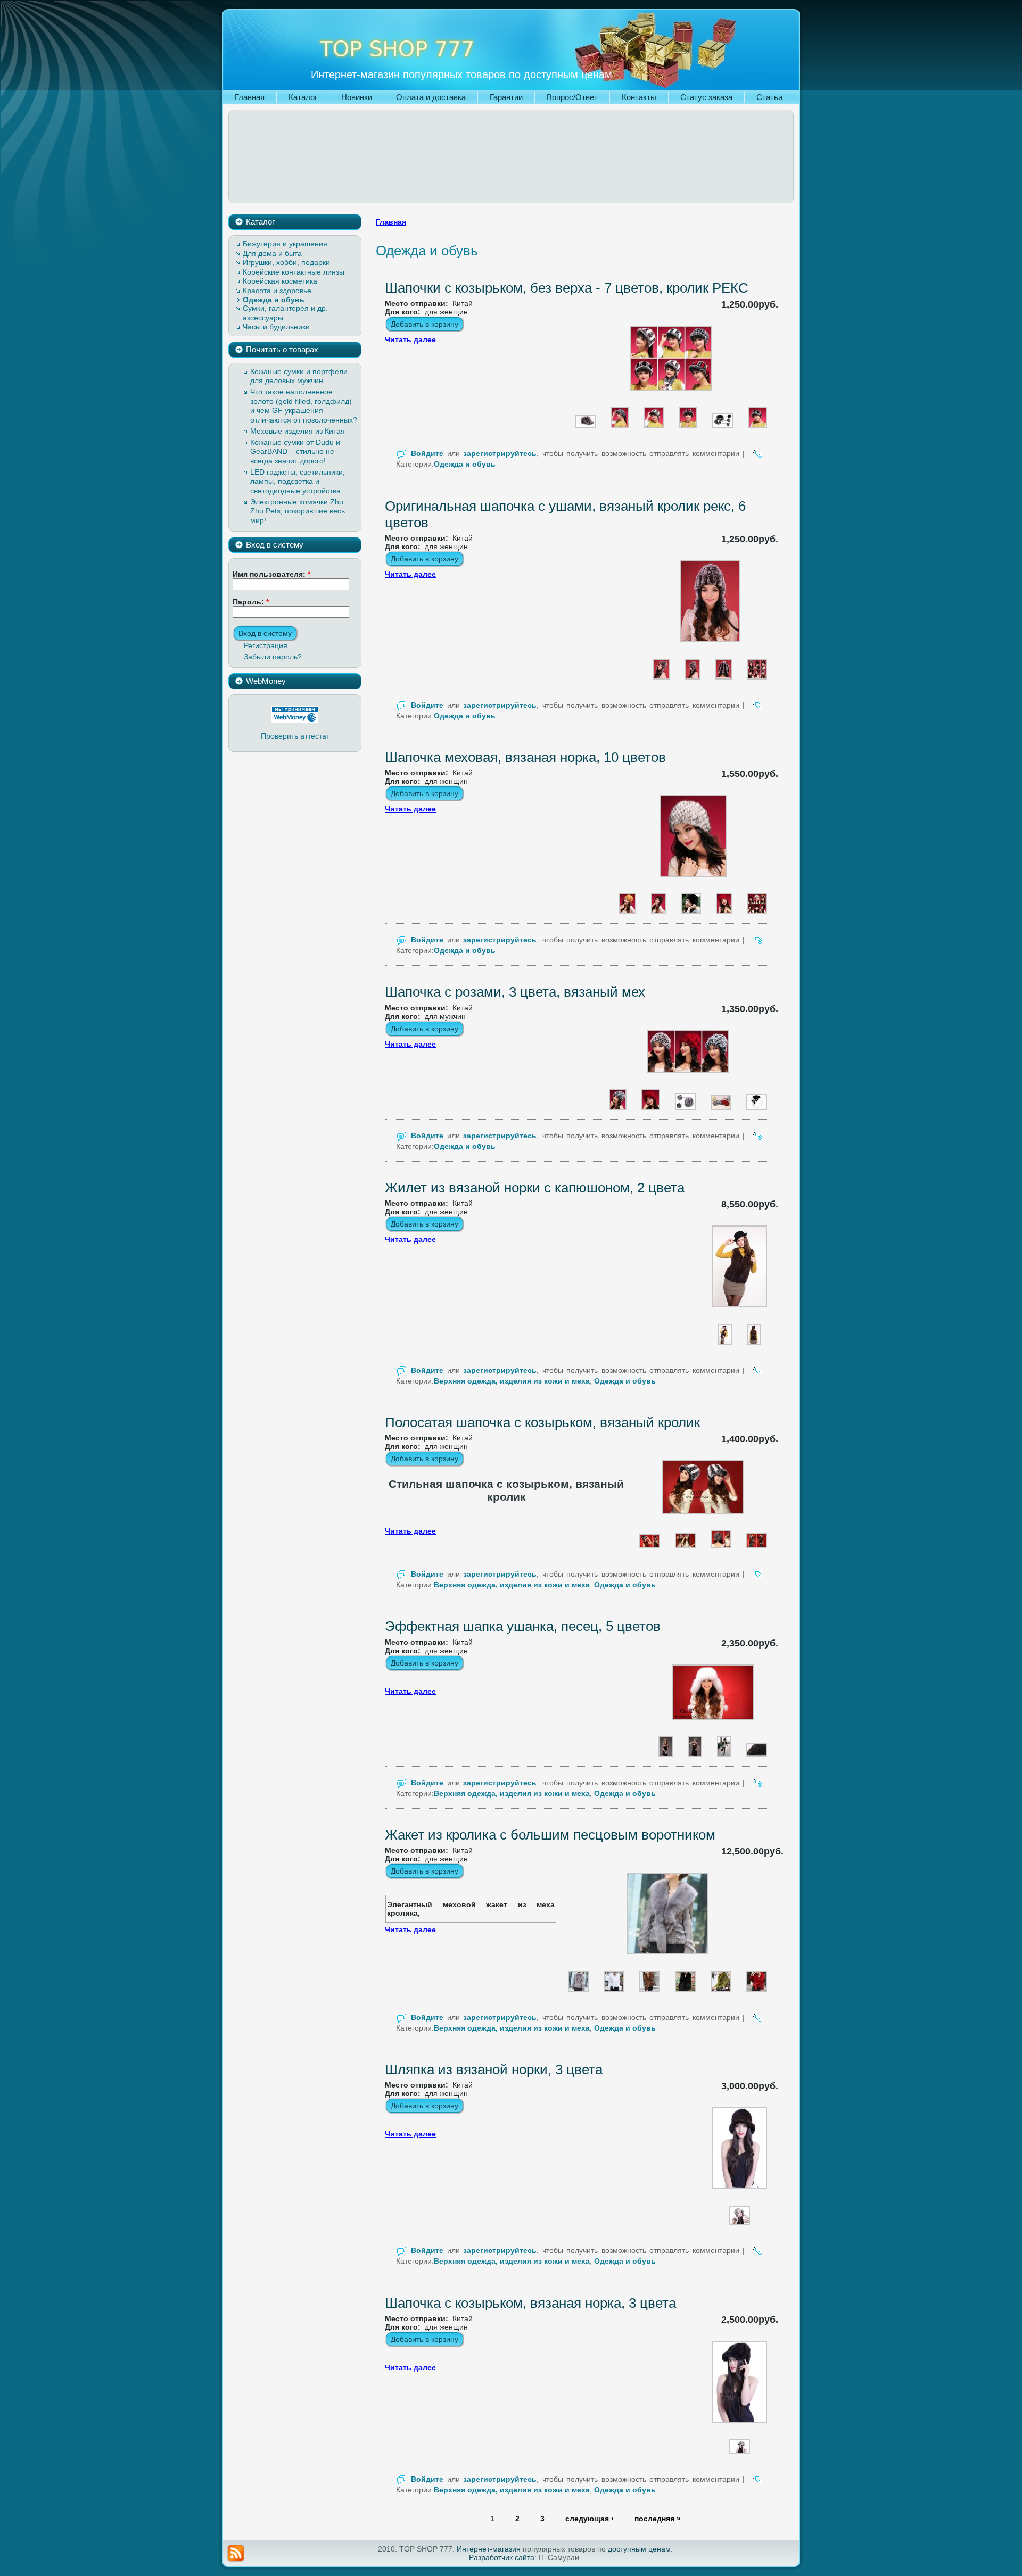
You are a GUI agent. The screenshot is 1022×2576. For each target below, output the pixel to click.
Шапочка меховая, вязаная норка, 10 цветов (525, 757)
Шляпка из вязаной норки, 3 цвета (494, 2069)
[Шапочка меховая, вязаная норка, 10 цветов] (693, 882)
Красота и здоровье (277, 291)
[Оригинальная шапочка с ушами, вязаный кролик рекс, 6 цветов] (710, 647)
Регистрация (266, 645)
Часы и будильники (276, 327)
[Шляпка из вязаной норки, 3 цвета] (739, 2194)
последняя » (658, 2519)
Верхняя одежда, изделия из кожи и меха (512, 1381)
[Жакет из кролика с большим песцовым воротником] (667, 1959)
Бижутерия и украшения (285, 244)
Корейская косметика (280, 281)
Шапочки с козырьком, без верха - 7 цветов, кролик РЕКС (567, 288)
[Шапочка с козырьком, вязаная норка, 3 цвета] (739, 2428)
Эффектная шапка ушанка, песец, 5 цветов (523, 1626)
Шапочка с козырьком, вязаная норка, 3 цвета (530, 2303)
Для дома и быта (272, 253)
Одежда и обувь (274, 300)
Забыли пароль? (273, 657)
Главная (391, 222)
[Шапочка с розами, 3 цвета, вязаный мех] (688, 1078)
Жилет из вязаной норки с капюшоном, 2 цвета (535, 1188)
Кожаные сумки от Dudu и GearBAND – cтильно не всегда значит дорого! (295, 452)
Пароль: (251, 602)
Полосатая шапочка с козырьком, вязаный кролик (542, 1422)
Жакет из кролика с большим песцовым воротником (550, 1835)
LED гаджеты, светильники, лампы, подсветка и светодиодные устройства (298, 481)
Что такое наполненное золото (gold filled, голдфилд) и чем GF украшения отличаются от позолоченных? (304, 406)
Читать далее (410, 339)
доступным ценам (639, 2549)
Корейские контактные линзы (294, 272)
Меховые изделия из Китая (298, 431)
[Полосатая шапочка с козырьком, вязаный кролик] (703, 1519)
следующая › (590, 2519)
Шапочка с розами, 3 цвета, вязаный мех (515, 992)
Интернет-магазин (489, 2549)
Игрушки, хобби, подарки (286, 262)
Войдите (427, 453)
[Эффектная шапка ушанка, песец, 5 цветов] (713, 1725)
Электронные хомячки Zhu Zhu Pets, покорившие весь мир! (298, 511)
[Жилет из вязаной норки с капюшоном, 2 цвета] (739, 1312)
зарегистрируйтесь (500, 453)
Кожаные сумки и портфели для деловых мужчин (299, 376)
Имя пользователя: (271, 574)
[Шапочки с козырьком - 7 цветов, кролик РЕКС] (671, 395)
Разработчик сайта (502, 2557)
